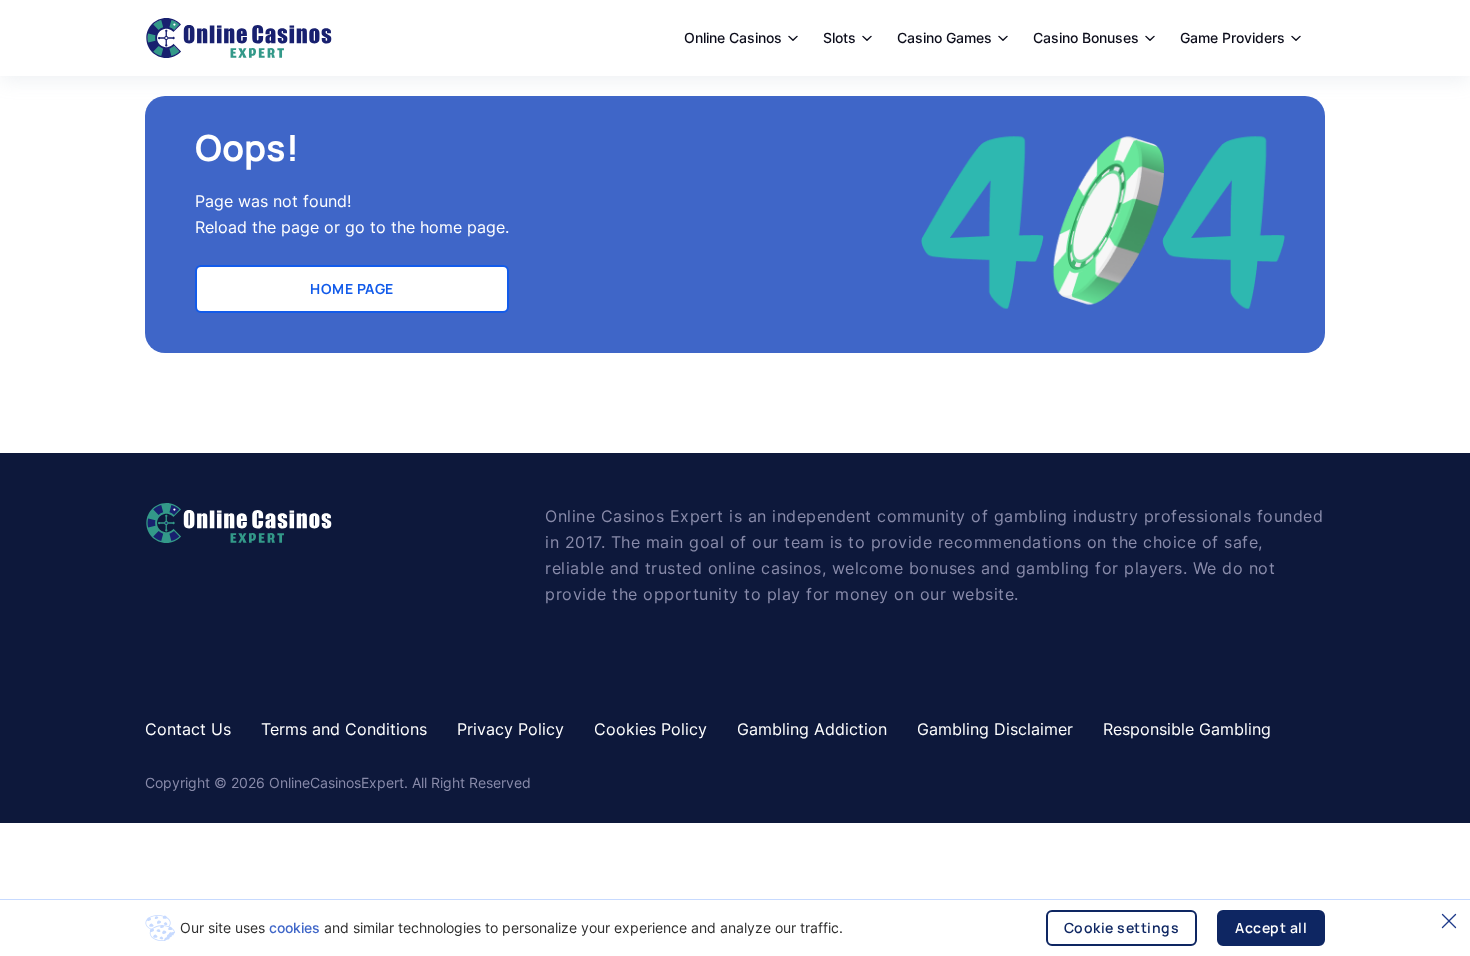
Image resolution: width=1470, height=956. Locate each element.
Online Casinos (733, 37)
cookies (294, 927)
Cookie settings (1122, 927)
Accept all (1271, 927)
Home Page (352, 288)
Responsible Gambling (1187, 729)
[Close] (1449, 921)
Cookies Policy (650, 729)
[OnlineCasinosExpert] (238, 38)
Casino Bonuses (1086, 37)
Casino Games (944, 37)
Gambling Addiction (812, 729)
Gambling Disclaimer (995, 729)
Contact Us (188, 729)
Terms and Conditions (344, 729)
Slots (839, 37)
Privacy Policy (510, 729)
